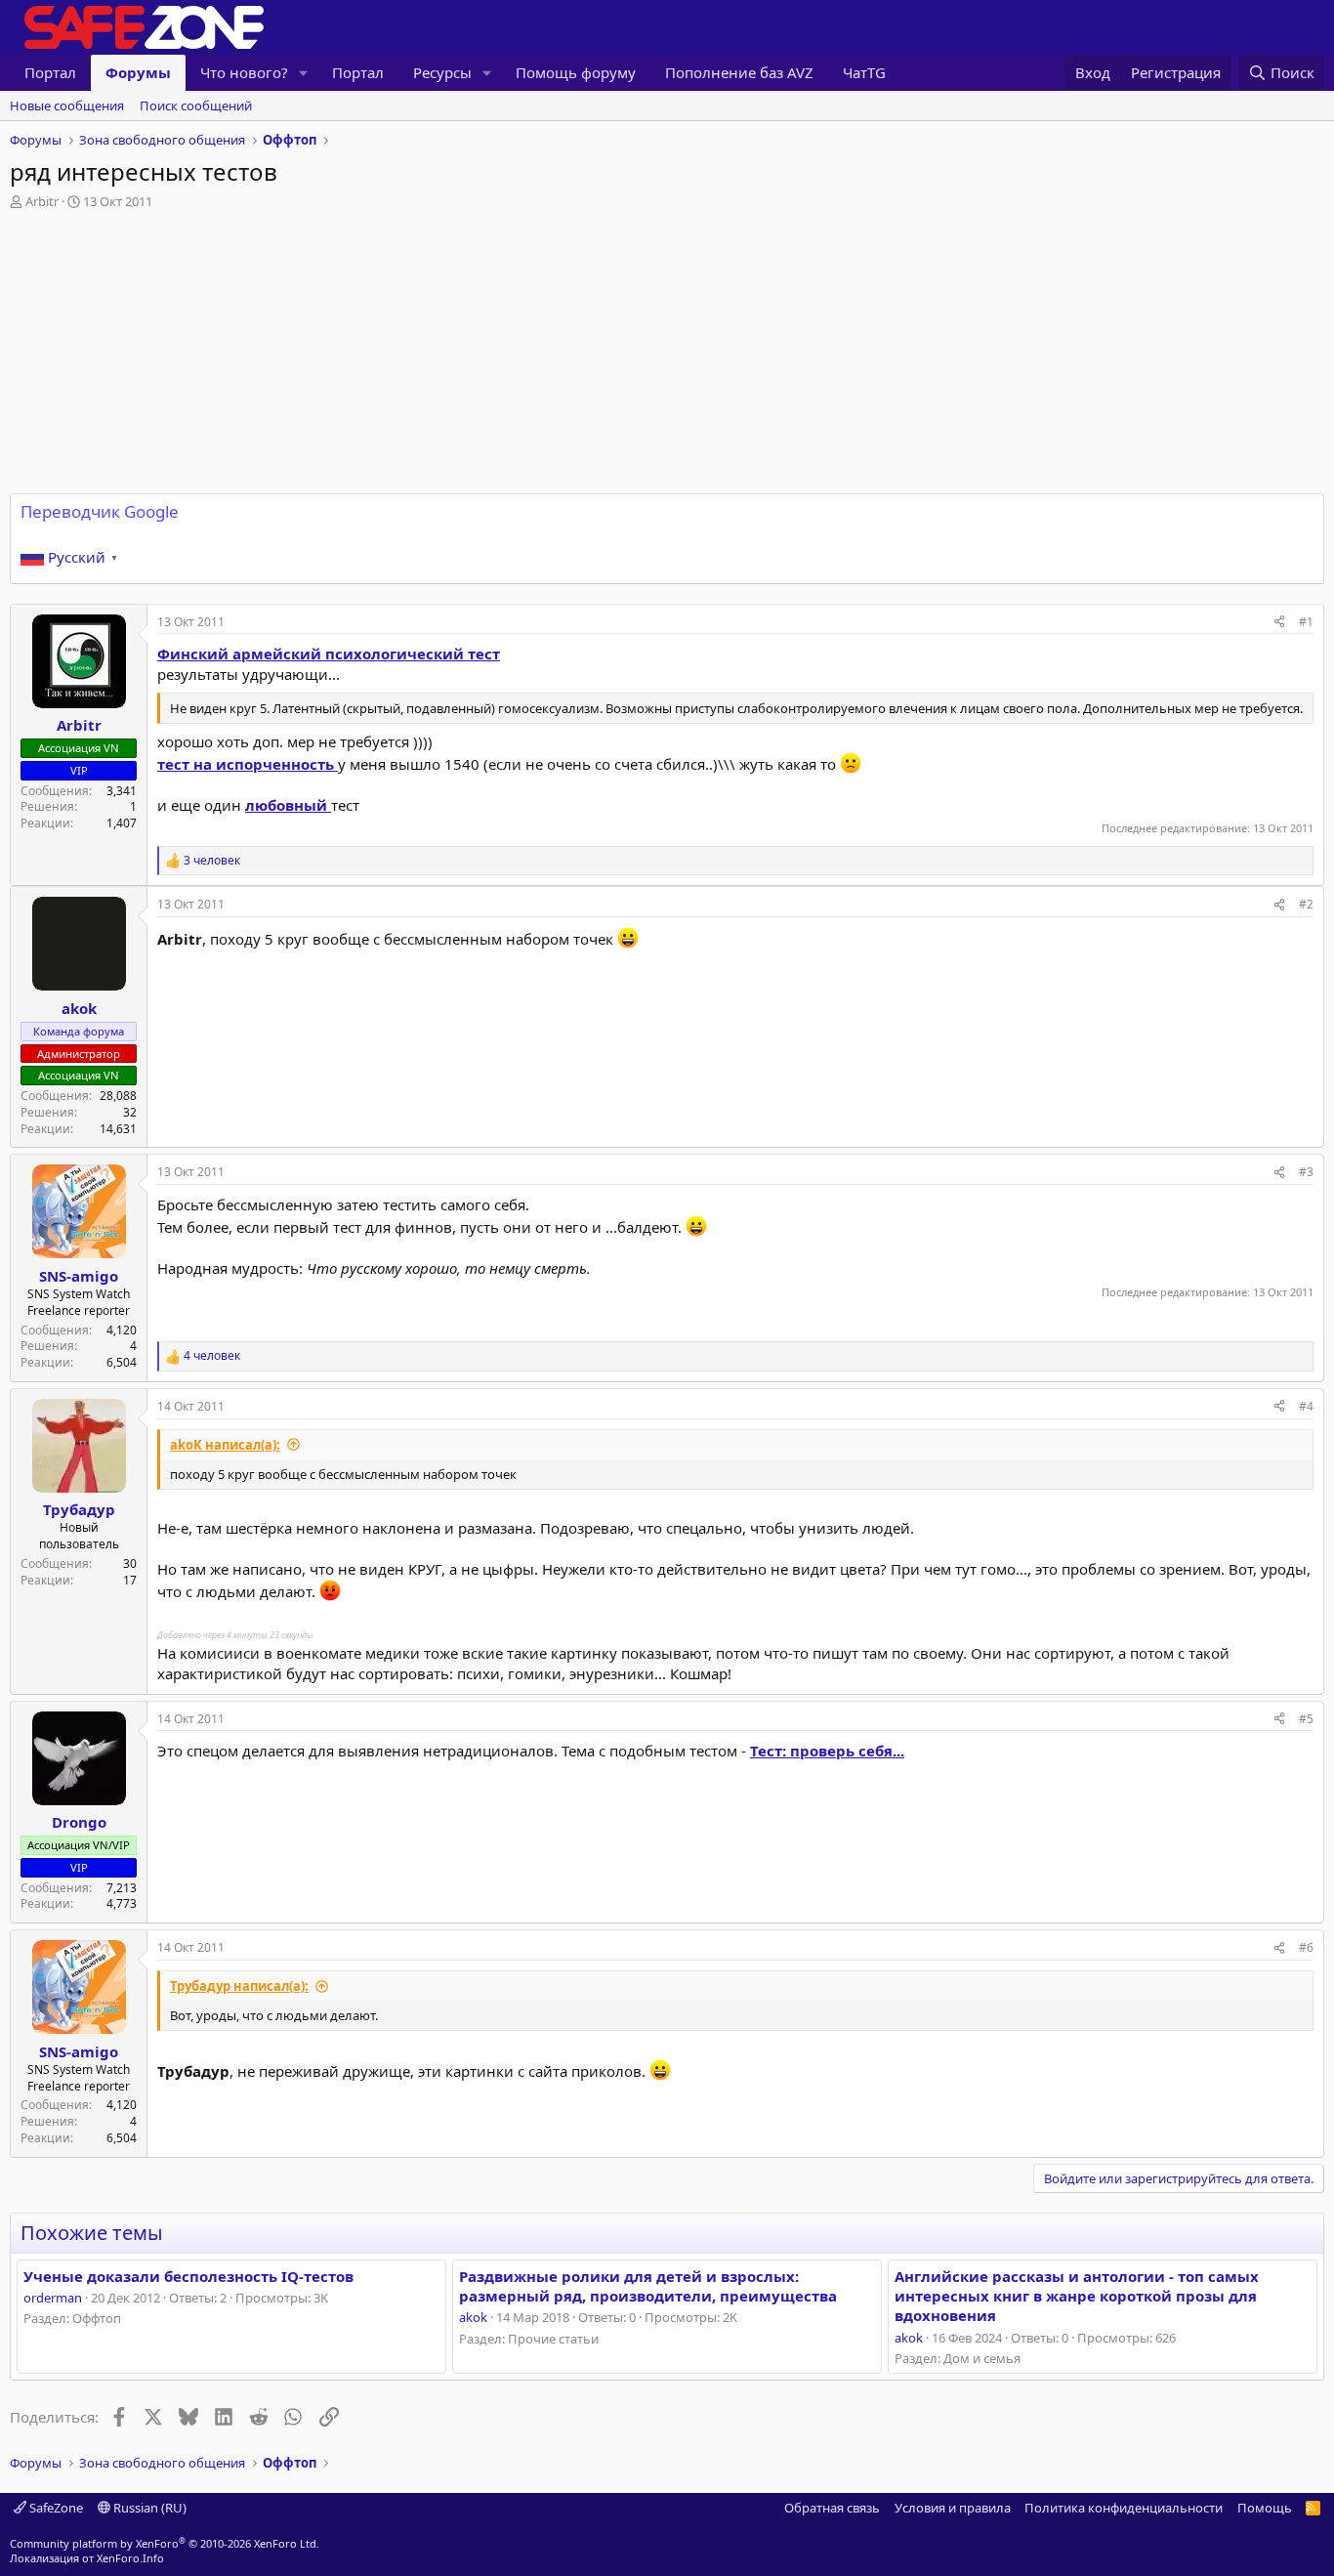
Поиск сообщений (196, 106)
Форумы (138, 72)
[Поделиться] (1279, 623)
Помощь (1265, 2508)
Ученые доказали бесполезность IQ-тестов (188, 2276)
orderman (53, 2298)
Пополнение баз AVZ (739, 72)
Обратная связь (832, 2508)
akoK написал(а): (225, 1445)
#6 (1306, 1947)
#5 (1306, 1719)
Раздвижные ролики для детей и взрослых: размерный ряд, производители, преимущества (648, 2286)
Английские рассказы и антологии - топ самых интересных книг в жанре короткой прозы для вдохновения (1077, 2296)
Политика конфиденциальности (1124, 2508)
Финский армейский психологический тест (329, 654)
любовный (288, 805)
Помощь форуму (576, 72)
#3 (1306, 1172)
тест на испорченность (248, 764)
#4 (1306, 1406)
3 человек (212, 861)
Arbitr (42, 201)
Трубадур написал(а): (239, 1986)
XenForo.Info (130, 2558)
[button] (304, 73)
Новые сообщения (67, 106)
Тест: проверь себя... (827, 1751)
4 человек (212, 1356)
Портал (50, 72)
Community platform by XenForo (165, 2543)
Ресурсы (442, 72)
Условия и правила (953, 2508)
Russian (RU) (148, 2508)
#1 (1306, 622)
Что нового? (244, 72)
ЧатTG (864, 72)
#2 (1306, 904)
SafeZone (55, 2508)
